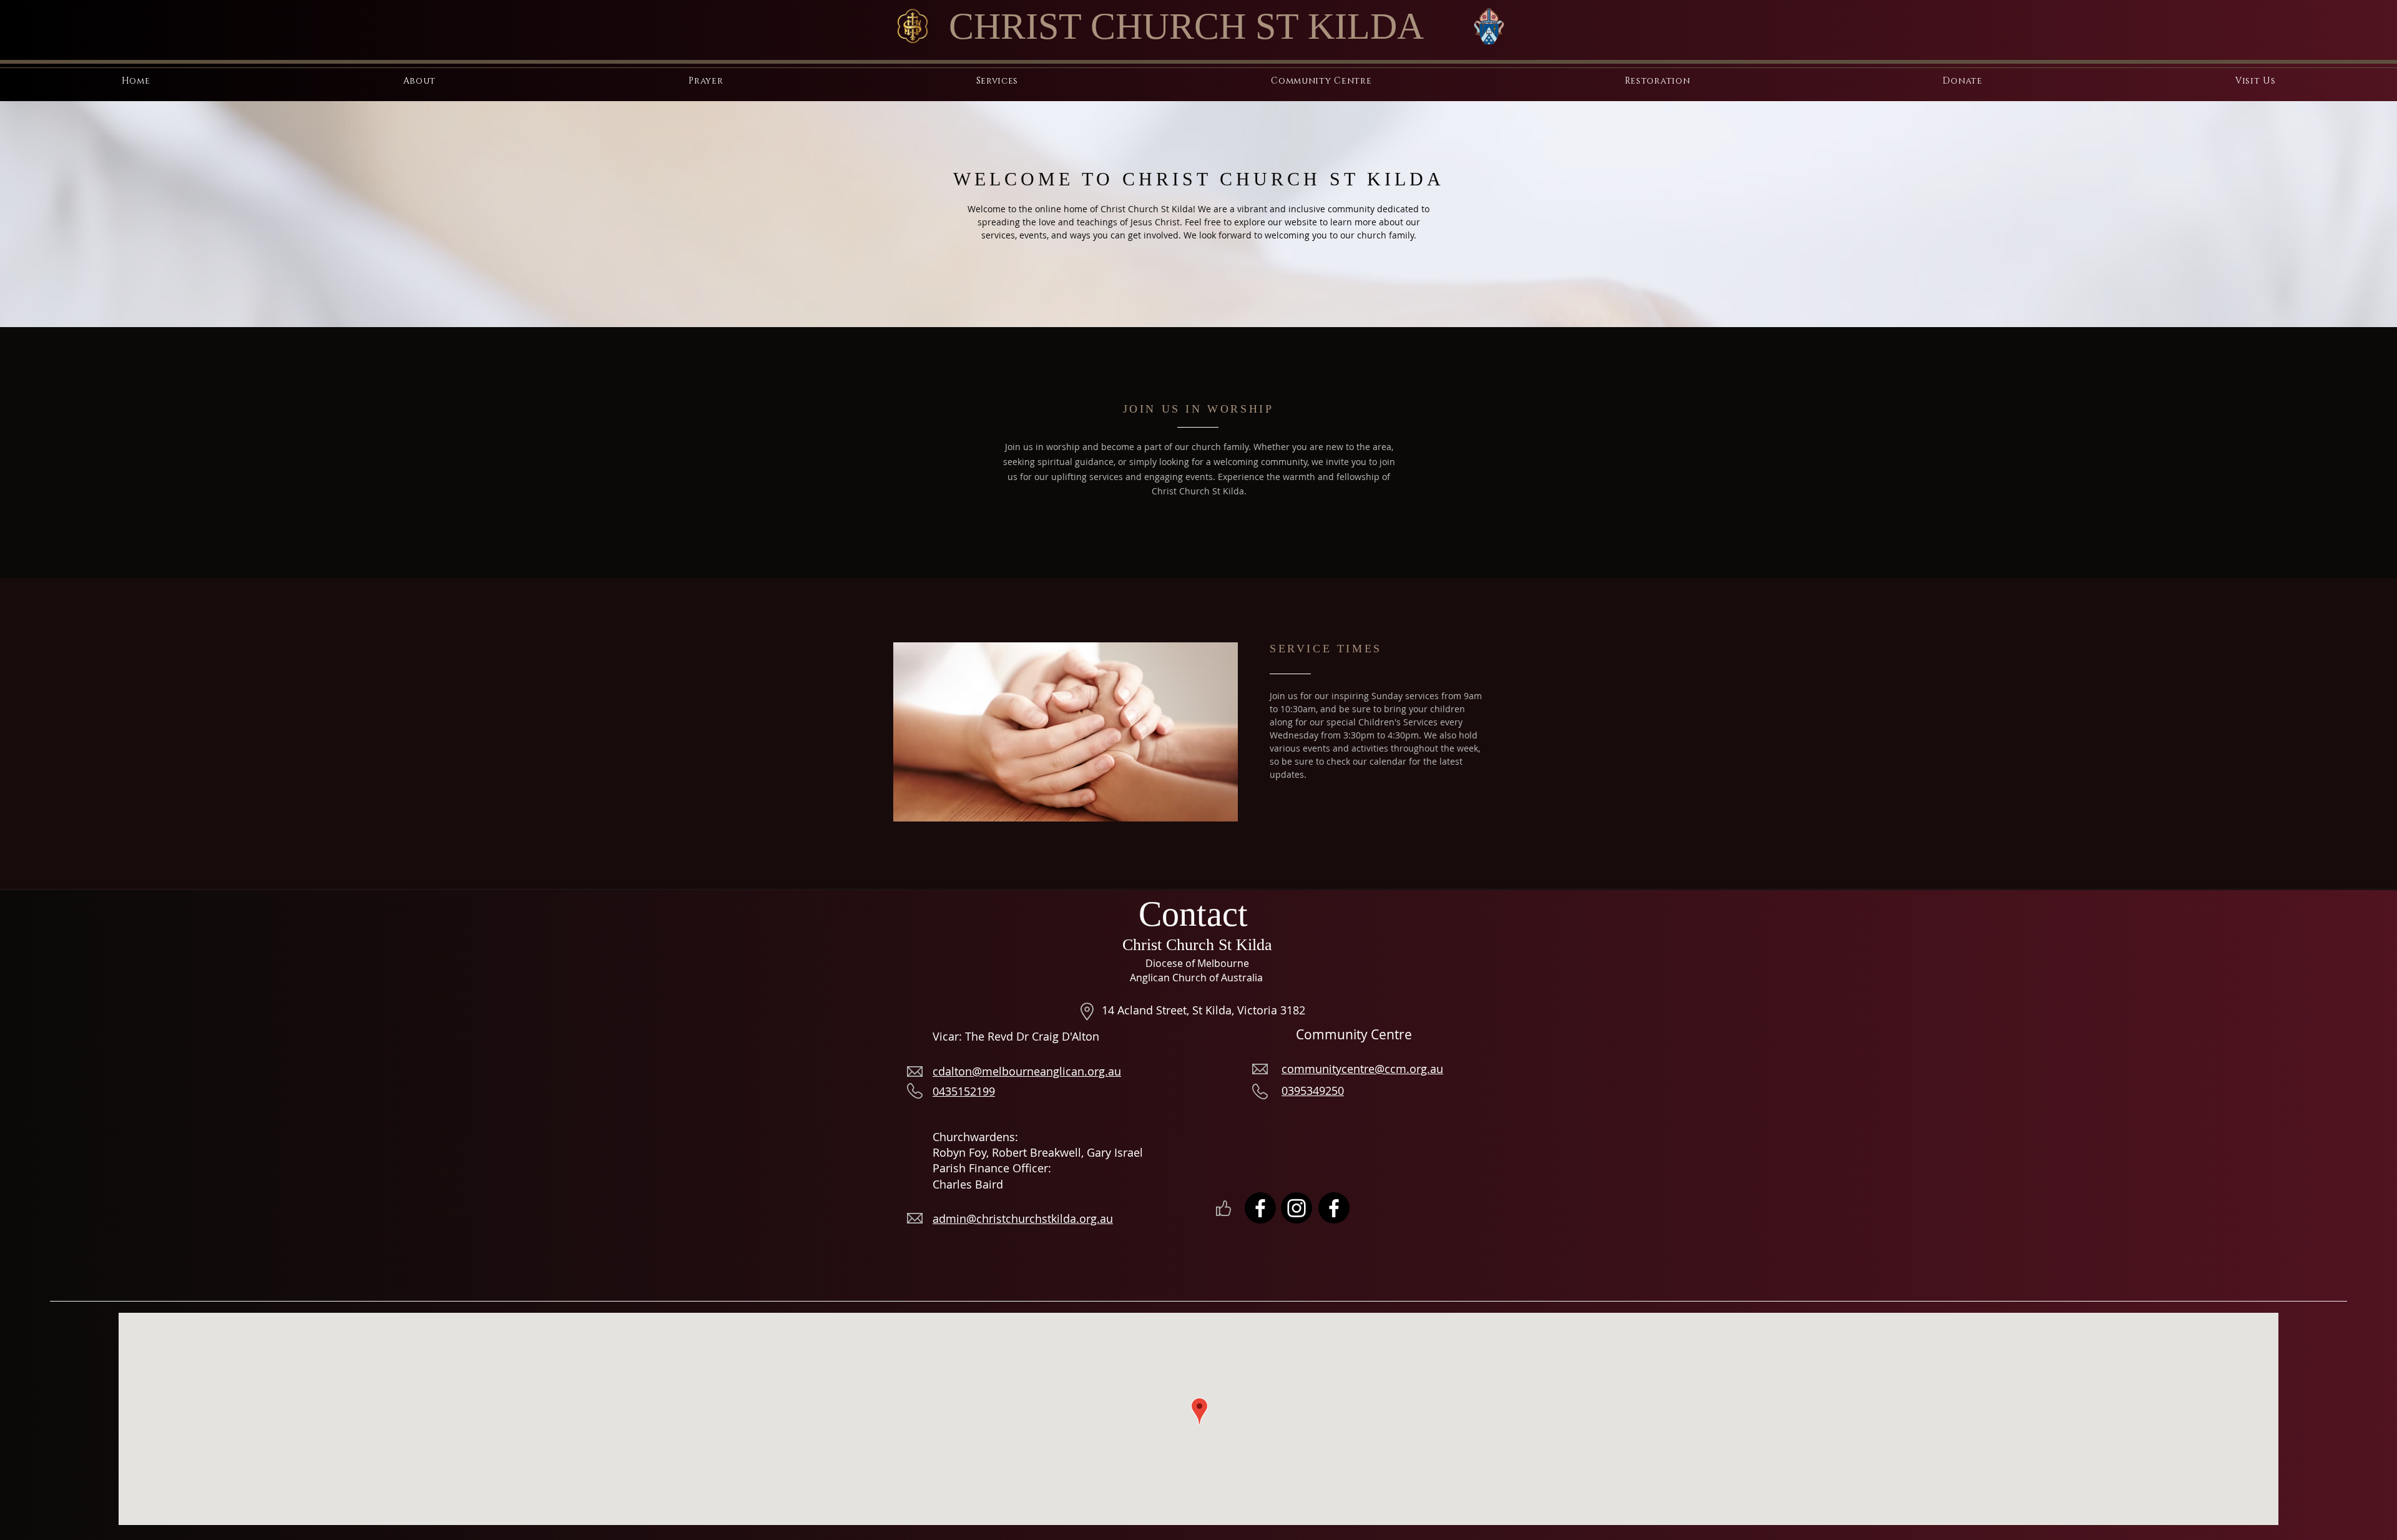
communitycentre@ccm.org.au (1362, 1069)
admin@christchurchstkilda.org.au (1023, 1219)
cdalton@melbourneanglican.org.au (1027, 1071)
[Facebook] (1260, 1208)
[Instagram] (1297, 1208)
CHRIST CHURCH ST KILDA (1186, 26)
